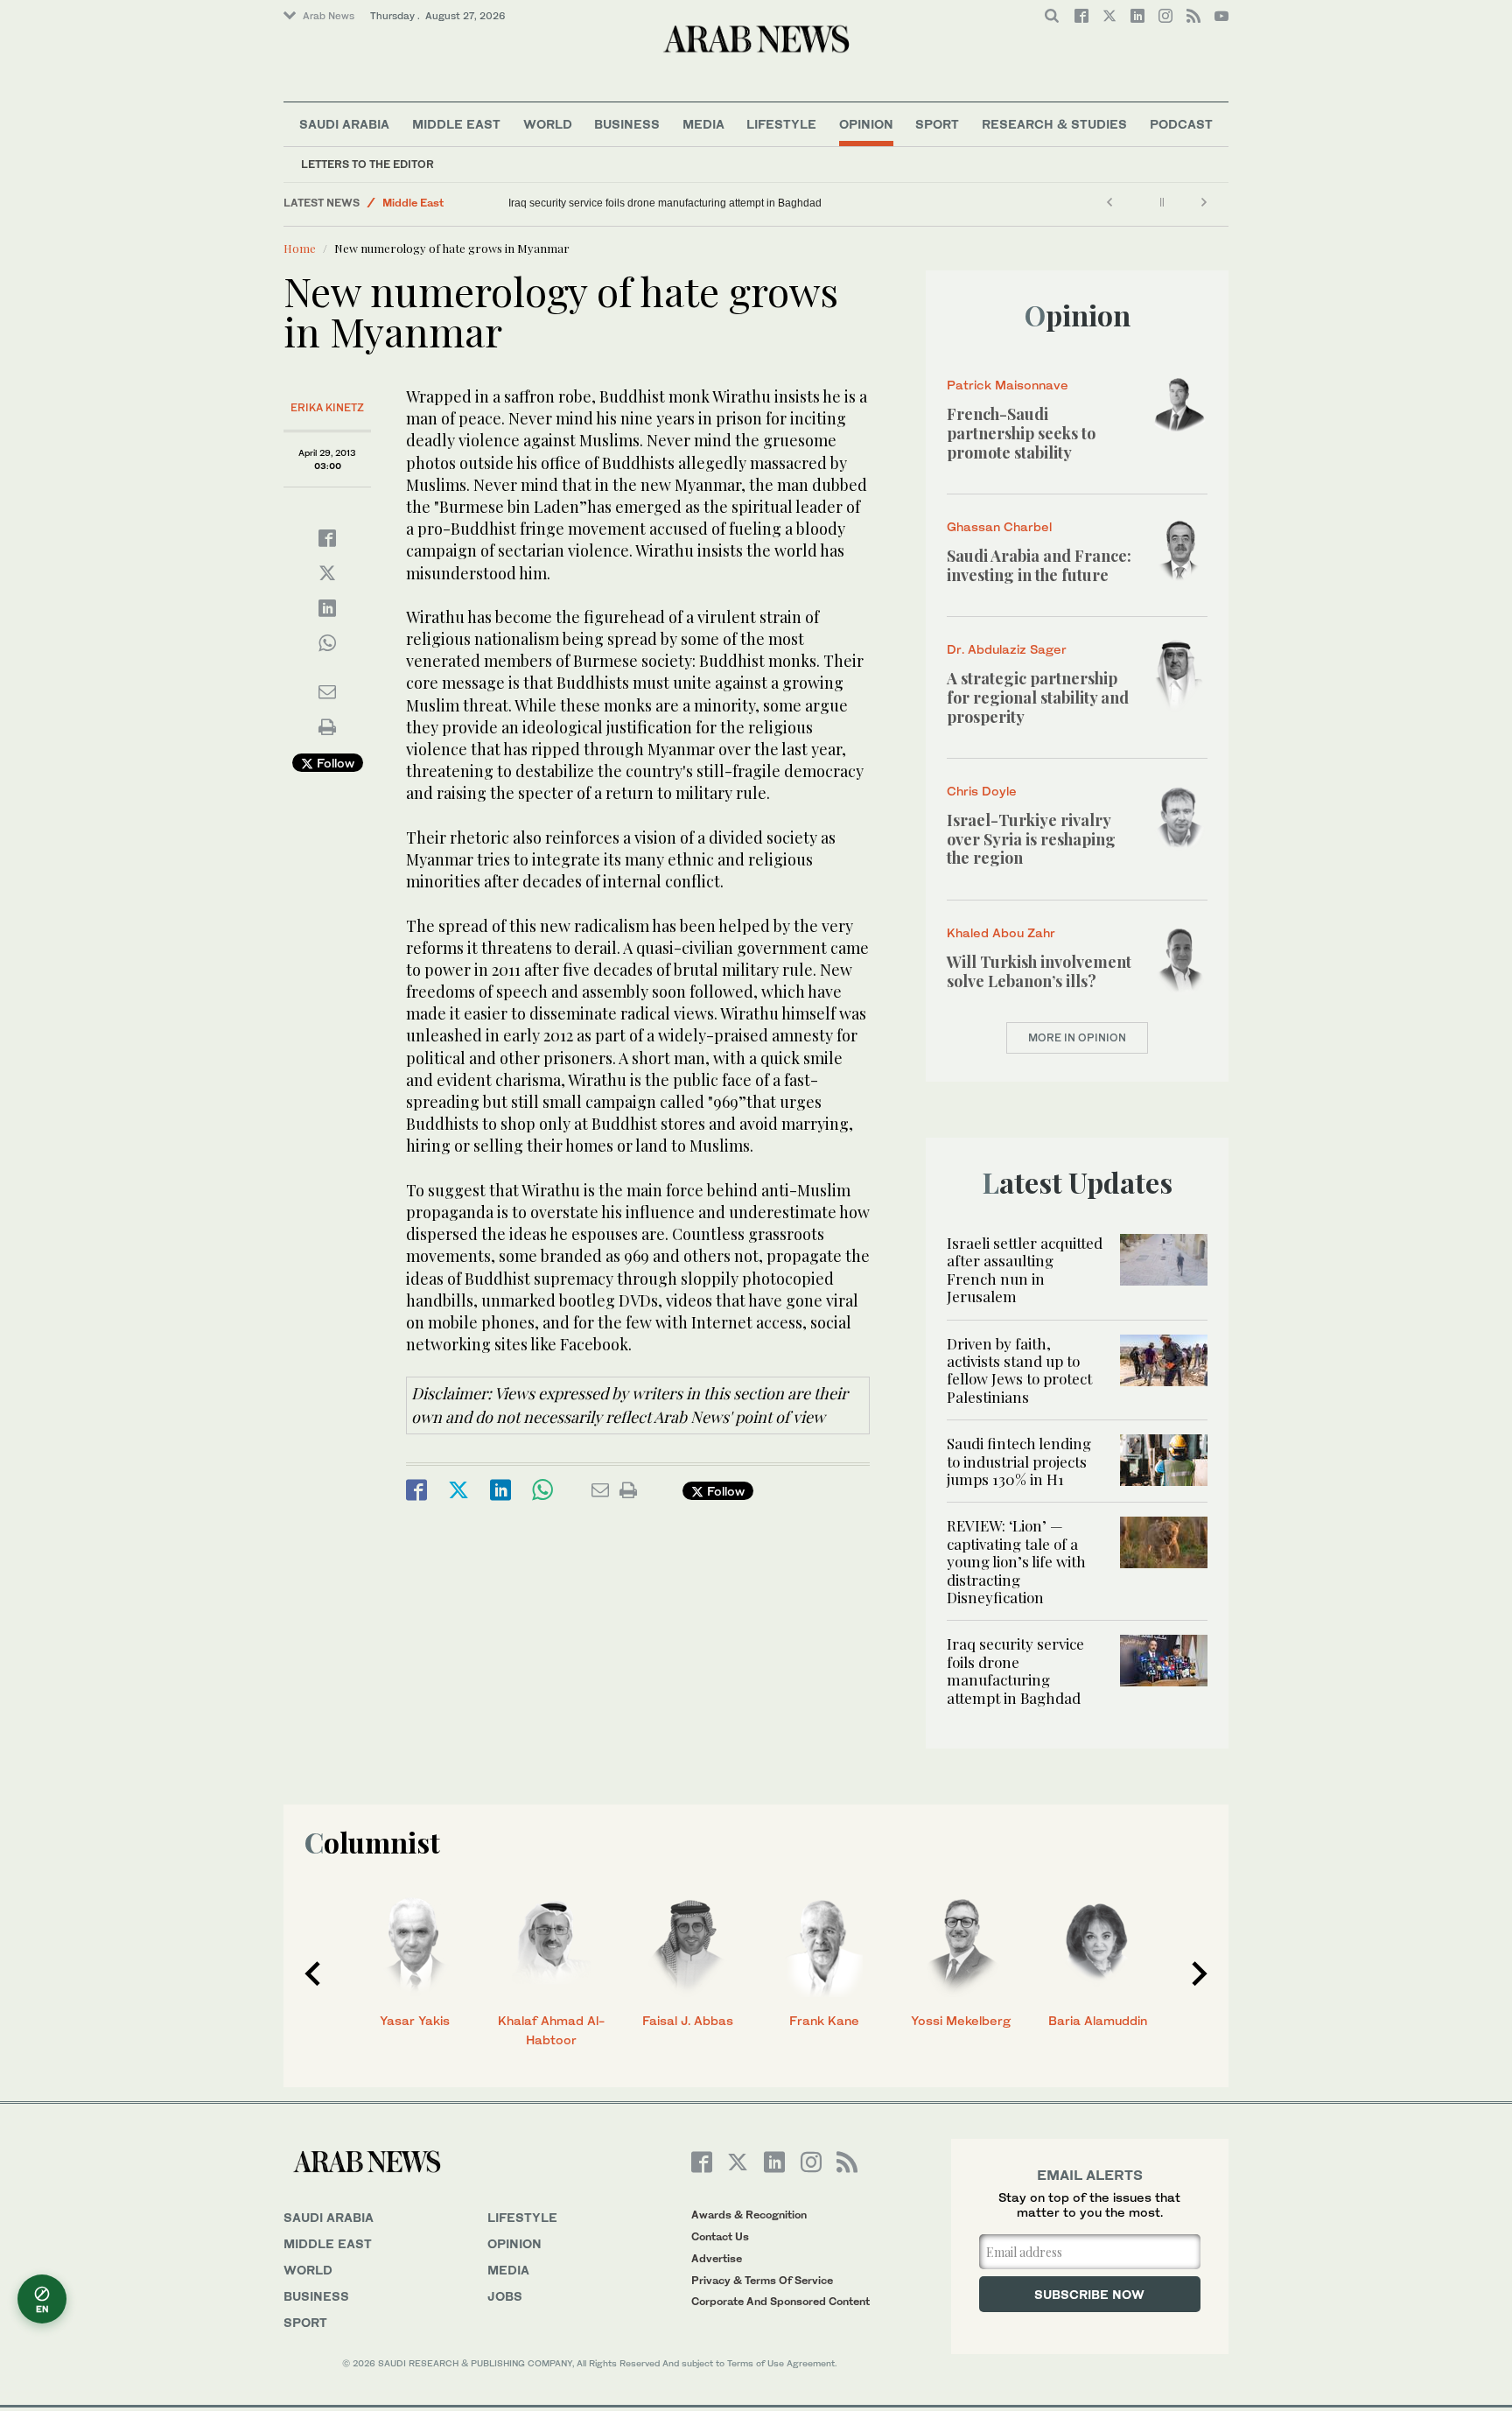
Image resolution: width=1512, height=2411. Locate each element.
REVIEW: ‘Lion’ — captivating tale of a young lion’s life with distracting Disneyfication (1016, 1561)
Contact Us (720, 2236)
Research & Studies (1054, 124)
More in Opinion (1077, 1037)
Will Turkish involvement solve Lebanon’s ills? (1039, 971)
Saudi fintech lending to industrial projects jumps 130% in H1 (1019, 1461)
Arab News (329, 16)
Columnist (372, 1842)
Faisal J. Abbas (688, 2020)
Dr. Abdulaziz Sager (1007, 649)
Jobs (505, 2296)
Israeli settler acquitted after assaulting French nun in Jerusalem (1025, 1269)
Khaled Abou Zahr (1001, 932)
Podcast (1181, 124)
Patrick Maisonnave (1008, 385)
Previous (312, 1973)
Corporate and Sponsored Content (780, 2301)
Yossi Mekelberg (961, 2020)
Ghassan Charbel (999, 526)
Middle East (456, 124)
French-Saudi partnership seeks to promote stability (1021, 433)
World (548, 124)
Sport (937, 124)
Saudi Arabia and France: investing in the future (1039, 565)
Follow (334, 763)
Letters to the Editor (367, 164)
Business (627, 124)
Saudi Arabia (344, 124)
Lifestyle (781, 124)
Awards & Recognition (749, 2215)
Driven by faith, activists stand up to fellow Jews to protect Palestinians (1019, 1370)
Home (300, 248)
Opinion (866, 124)
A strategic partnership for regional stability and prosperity (1038, 697)
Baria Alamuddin (1098, 2020)
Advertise (717, 2258)
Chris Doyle (982, 791)
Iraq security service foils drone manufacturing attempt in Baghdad (665, 203)
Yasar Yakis (415, 2020)
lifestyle (522, 2217)
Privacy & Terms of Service (762, 2280)
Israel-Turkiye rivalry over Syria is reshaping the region (1031, 839)
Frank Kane (824, 2020)
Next (1200, 1973)
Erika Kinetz (327, 407)
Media (703, 124)
